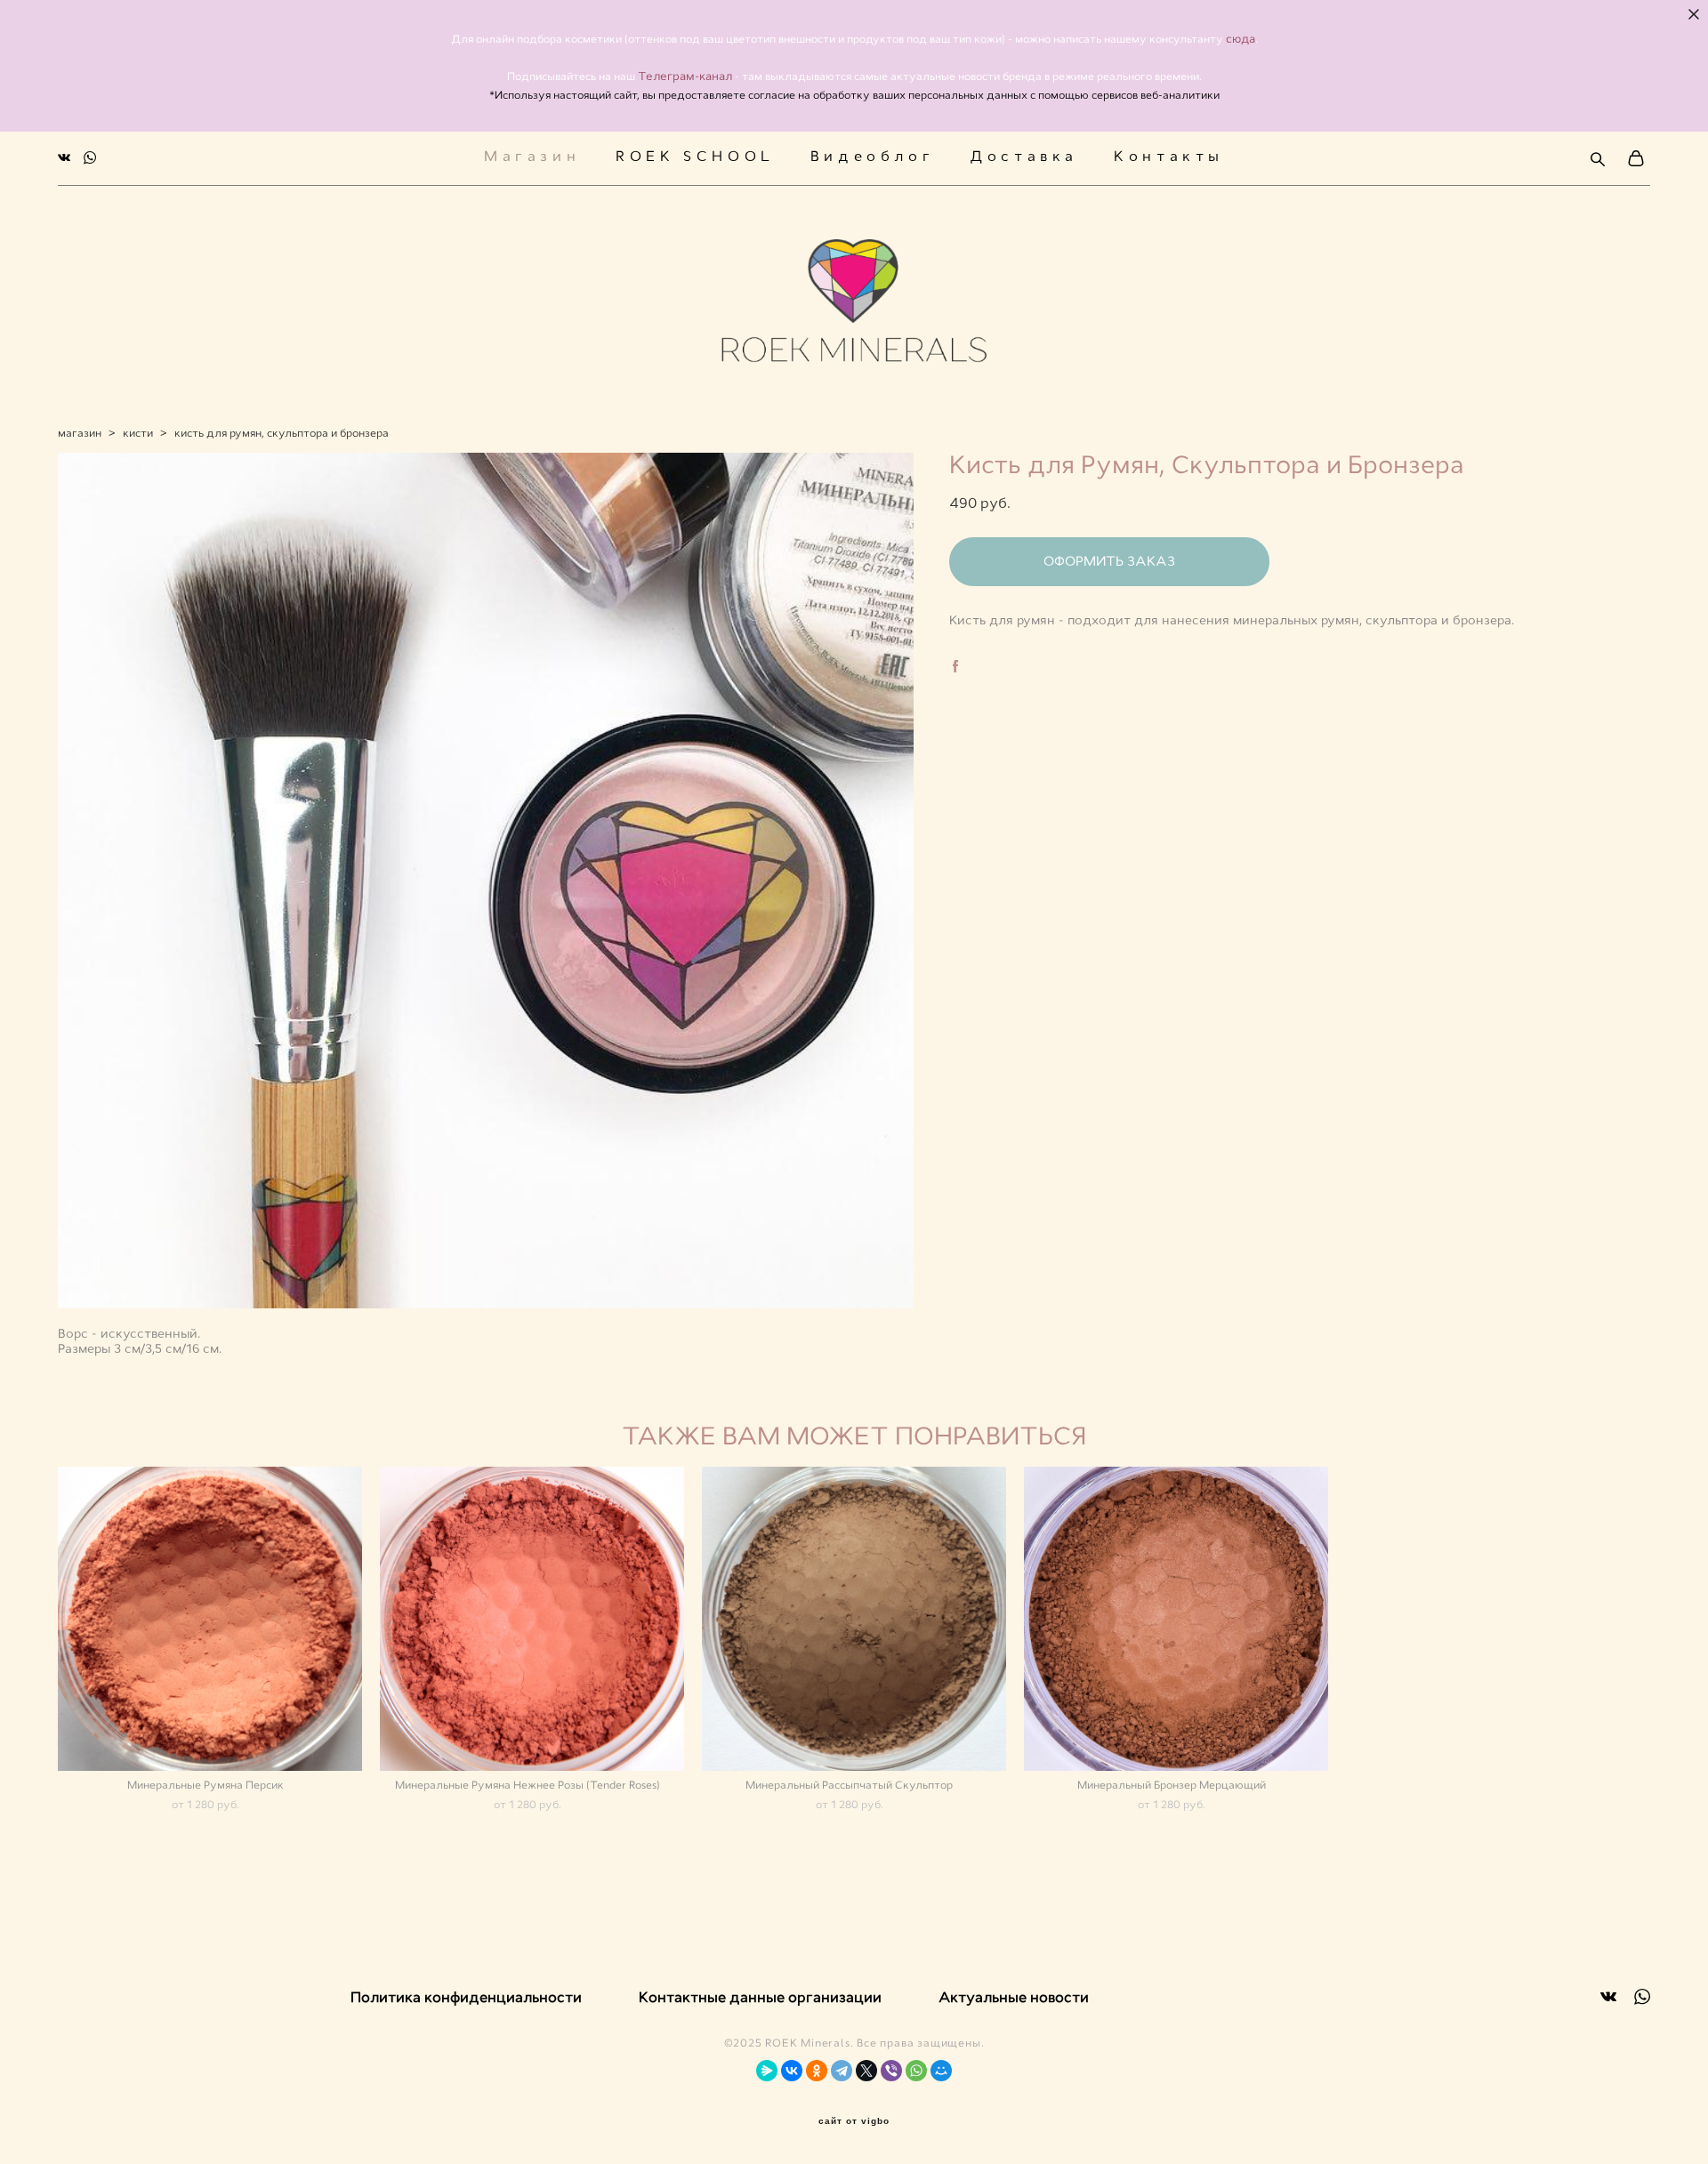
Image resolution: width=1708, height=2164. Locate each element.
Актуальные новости (1014, 1997)
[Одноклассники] (817, 2071)
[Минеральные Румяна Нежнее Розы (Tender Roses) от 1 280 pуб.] (532, 1619)
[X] (866, 2071)
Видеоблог (872, 157)
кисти (138, 433)
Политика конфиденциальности (466, 1997)
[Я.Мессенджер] (767, 2071)
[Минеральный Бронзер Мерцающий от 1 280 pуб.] (1176, 1619)
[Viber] (891, 2071)
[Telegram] (842, 2071)
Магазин (532, 157)
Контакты (1169, 157)
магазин (80, 433)
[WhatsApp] (916, 2071)
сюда (1241, 39)
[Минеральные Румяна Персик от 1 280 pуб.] (210, 1619)
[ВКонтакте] (792, 2071)
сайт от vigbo (854, 2121)
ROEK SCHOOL (695, 157)
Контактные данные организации (760, 1997)
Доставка (1024, 157)
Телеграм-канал (686, 76)
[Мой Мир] (941, 2071)
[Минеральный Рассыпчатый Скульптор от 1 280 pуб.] (854, 1619)
